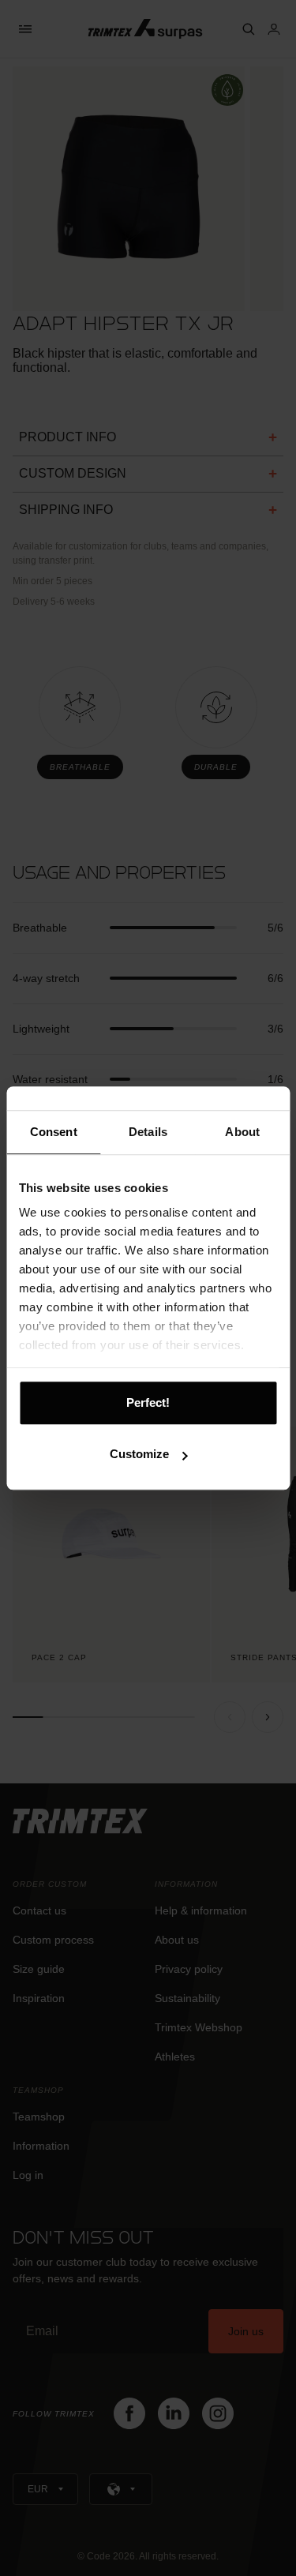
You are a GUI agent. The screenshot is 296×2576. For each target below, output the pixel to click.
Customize (139, 1454)
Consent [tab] (54, 1132)
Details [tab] (148, 1132)
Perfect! (148, 1402)
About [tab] (242, 1132)
